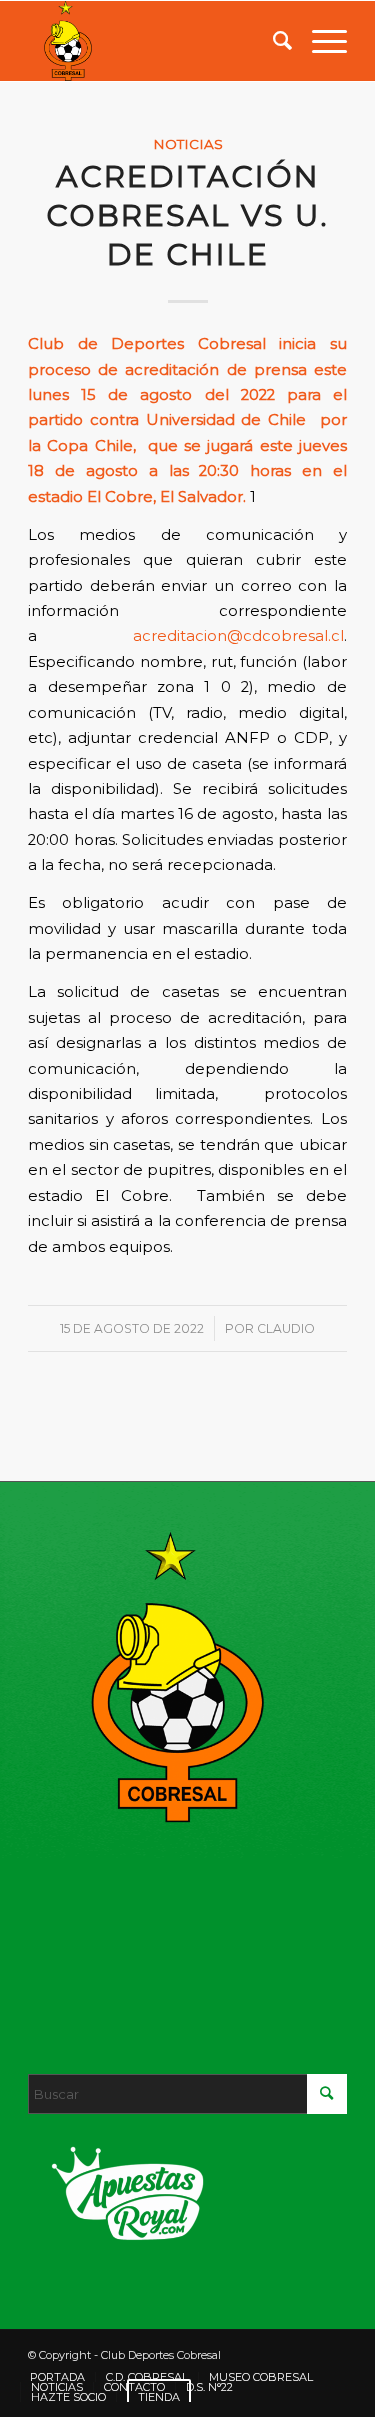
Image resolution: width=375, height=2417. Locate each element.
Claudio (286, 1328)
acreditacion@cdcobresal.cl (238, 636)
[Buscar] (272, 41)
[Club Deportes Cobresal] (155, 41)
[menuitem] (272, 41)
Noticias (188, 144)
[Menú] (319, 41)
